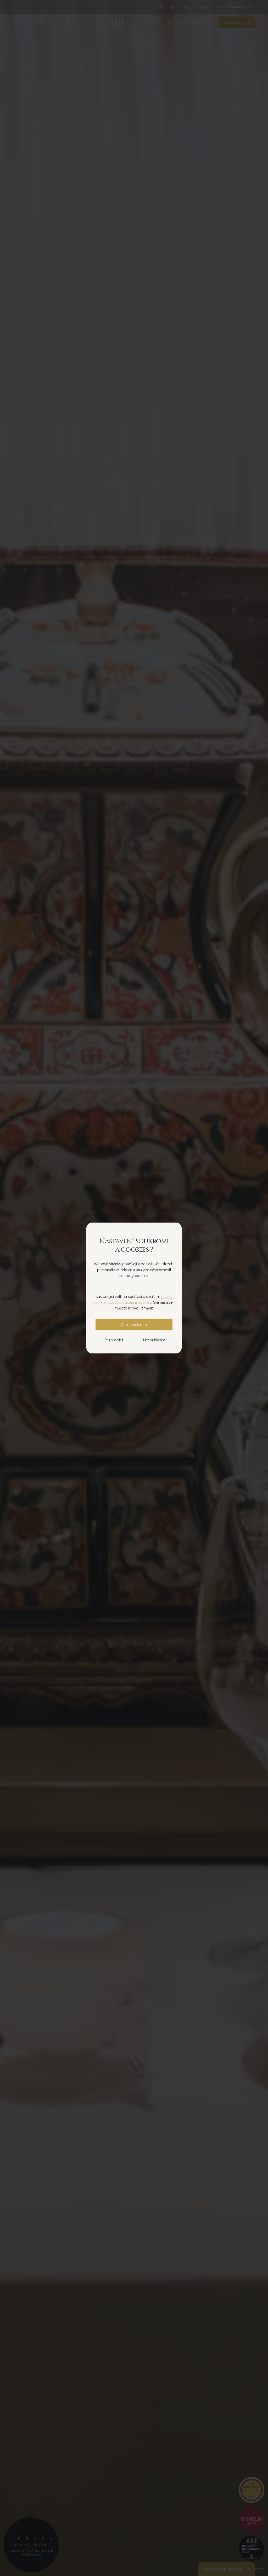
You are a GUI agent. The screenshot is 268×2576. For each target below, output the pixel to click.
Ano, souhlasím (134, 1325)
